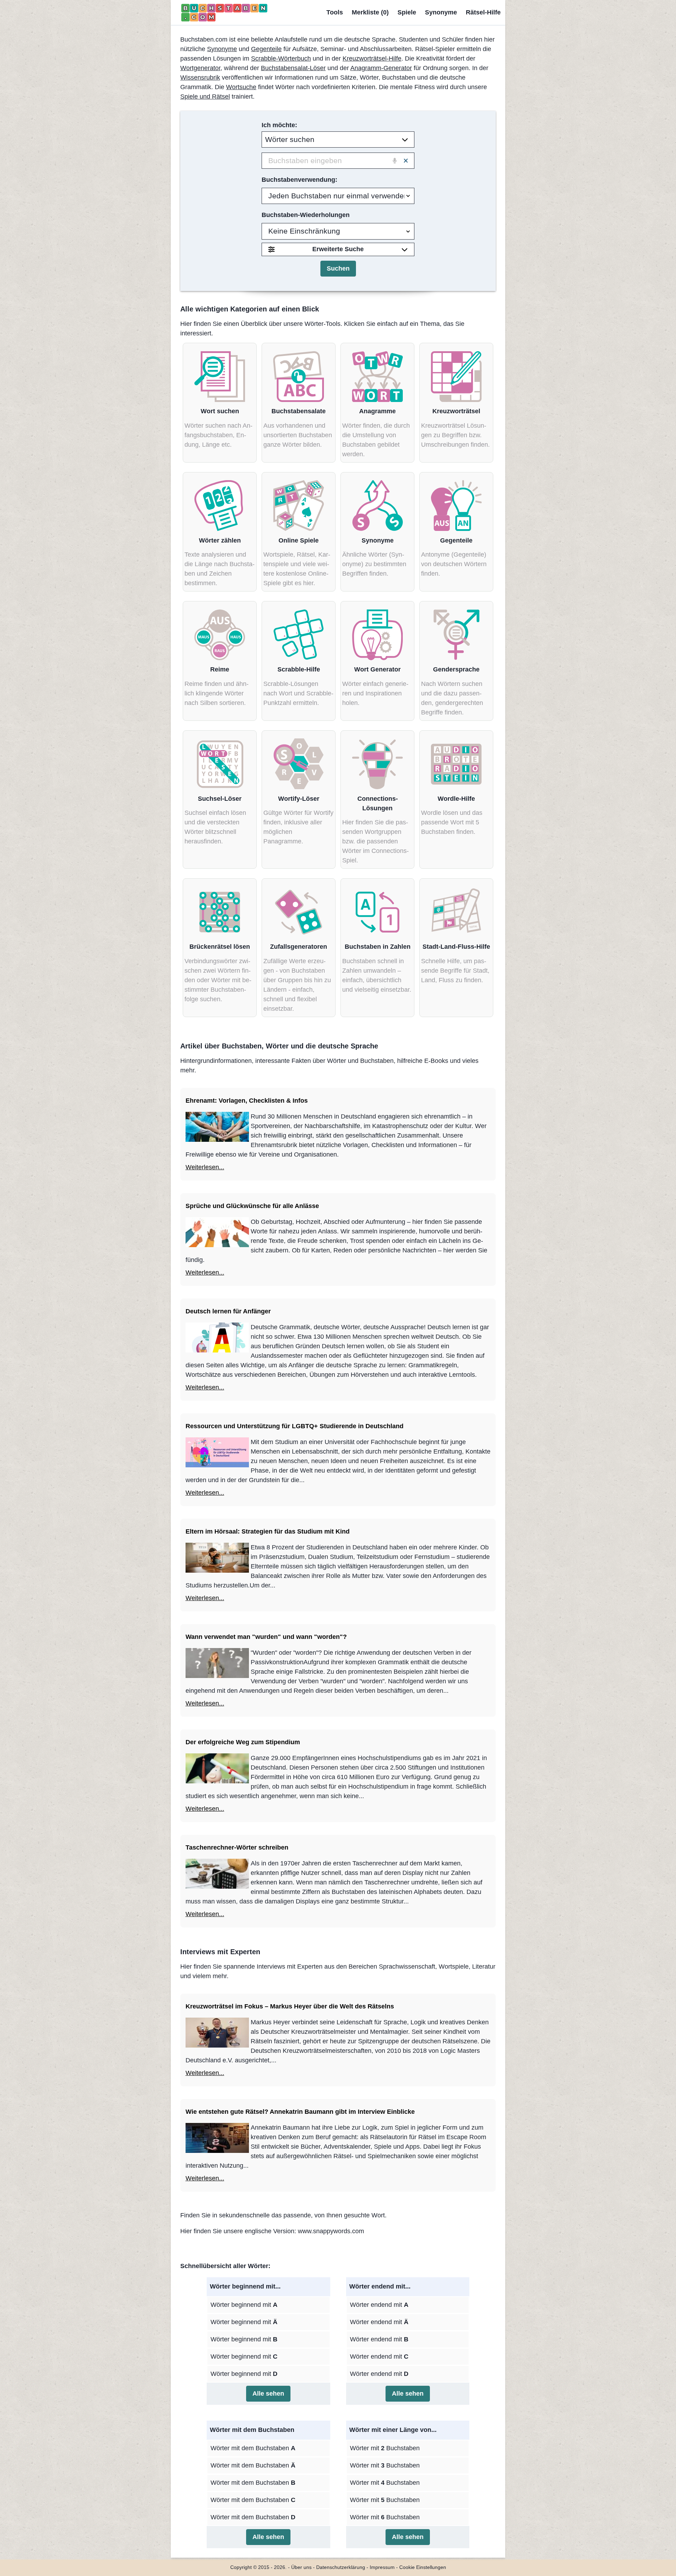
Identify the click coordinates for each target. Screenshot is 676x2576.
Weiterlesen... (205, 1167)
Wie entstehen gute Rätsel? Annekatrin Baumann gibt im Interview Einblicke (300, 2112)
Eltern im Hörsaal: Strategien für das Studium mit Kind (268, 1531)
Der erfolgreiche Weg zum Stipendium (243, 1742)
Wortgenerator (200, 68)
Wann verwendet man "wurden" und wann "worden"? (266, 1637)
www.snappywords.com (331, 2231)
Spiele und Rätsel (205, 97)
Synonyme (441, 12)
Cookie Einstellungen (423, 2567)
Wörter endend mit (379, 2305)
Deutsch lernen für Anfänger (228, 1311)
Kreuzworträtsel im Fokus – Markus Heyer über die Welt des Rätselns (290, 2006)
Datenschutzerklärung (341, 2567)
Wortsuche (241, 87)
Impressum (382, 2567)
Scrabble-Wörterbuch (281, 58)
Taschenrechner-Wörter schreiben (237, 1847)
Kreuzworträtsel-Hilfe (372, 58)
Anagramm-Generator (381, 68)
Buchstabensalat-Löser (293, 68)
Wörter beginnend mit (244, 2305)
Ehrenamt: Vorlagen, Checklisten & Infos (247, 1101)
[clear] (406, 161)
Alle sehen (268, 2394)
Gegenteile (266, 49)
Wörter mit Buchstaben (385, 2448)
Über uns (301, 2567)
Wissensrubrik (200, 78)
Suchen (338, 268)
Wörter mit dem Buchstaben (253, 2448)
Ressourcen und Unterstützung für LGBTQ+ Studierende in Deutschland (295, 1426)
